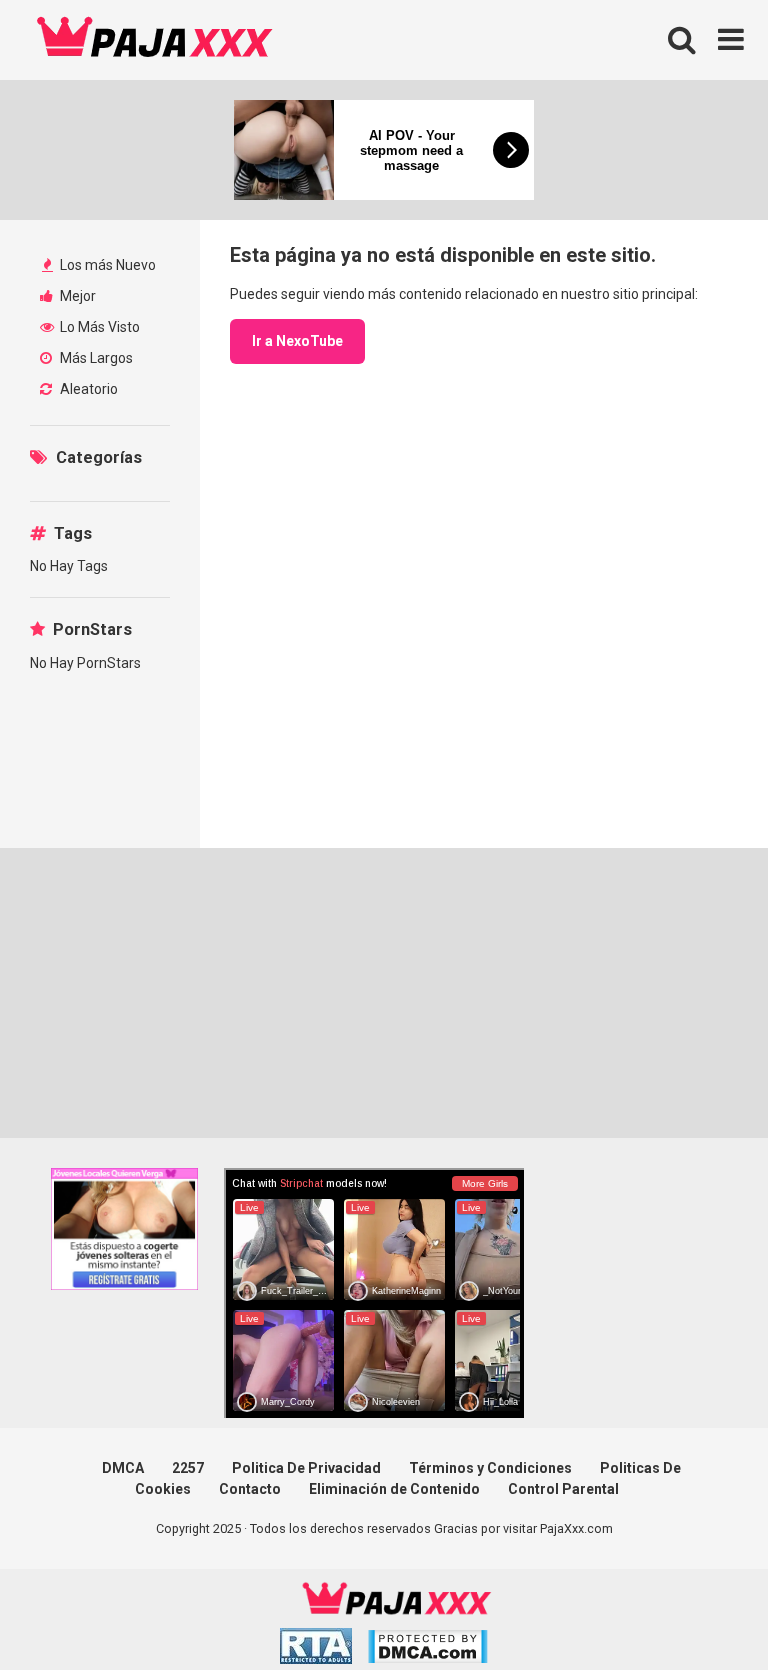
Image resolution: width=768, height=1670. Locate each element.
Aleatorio (87, 389)
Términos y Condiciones (490, 1468)
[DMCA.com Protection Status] (427, 1649)
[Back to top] (701, 1609)
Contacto (250, 1489)
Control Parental (563, 1489)
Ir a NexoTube (297, 341)
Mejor (76, 296)
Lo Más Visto (98, 327)
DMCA (123, 1468)
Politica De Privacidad (306, 1468)
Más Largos (95, 358)
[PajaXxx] (155, 40)
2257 (188, 1468)
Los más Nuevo (106, 265)
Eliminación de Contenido (394, 1489)
